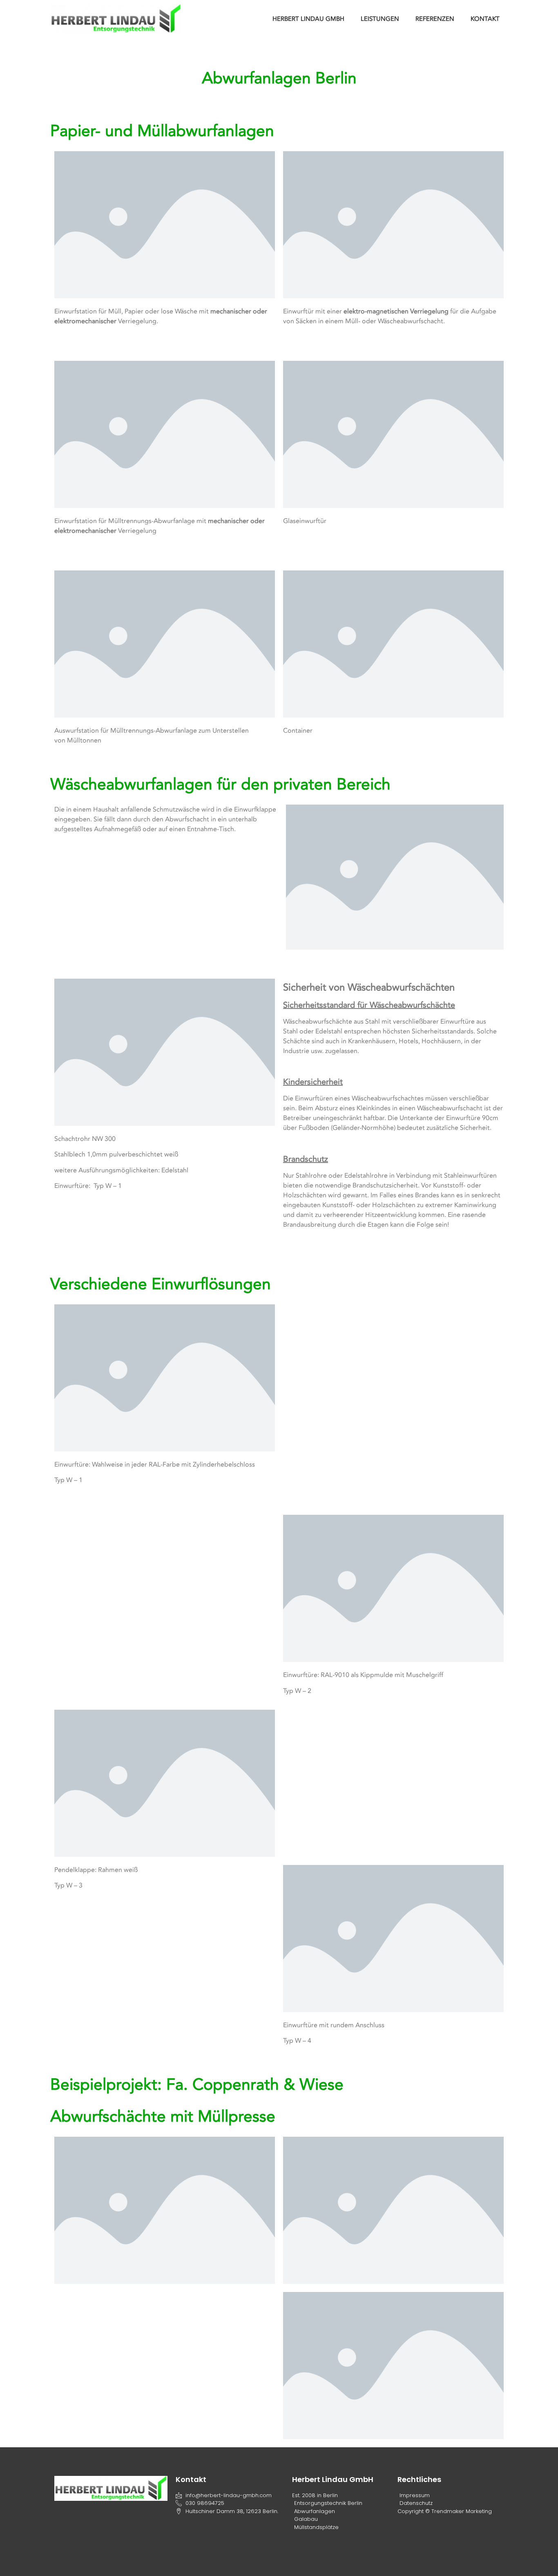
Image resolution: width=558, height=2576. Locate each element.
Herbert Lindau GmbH (308, 19)
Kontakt (485, 19)
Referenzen (435, 19)
